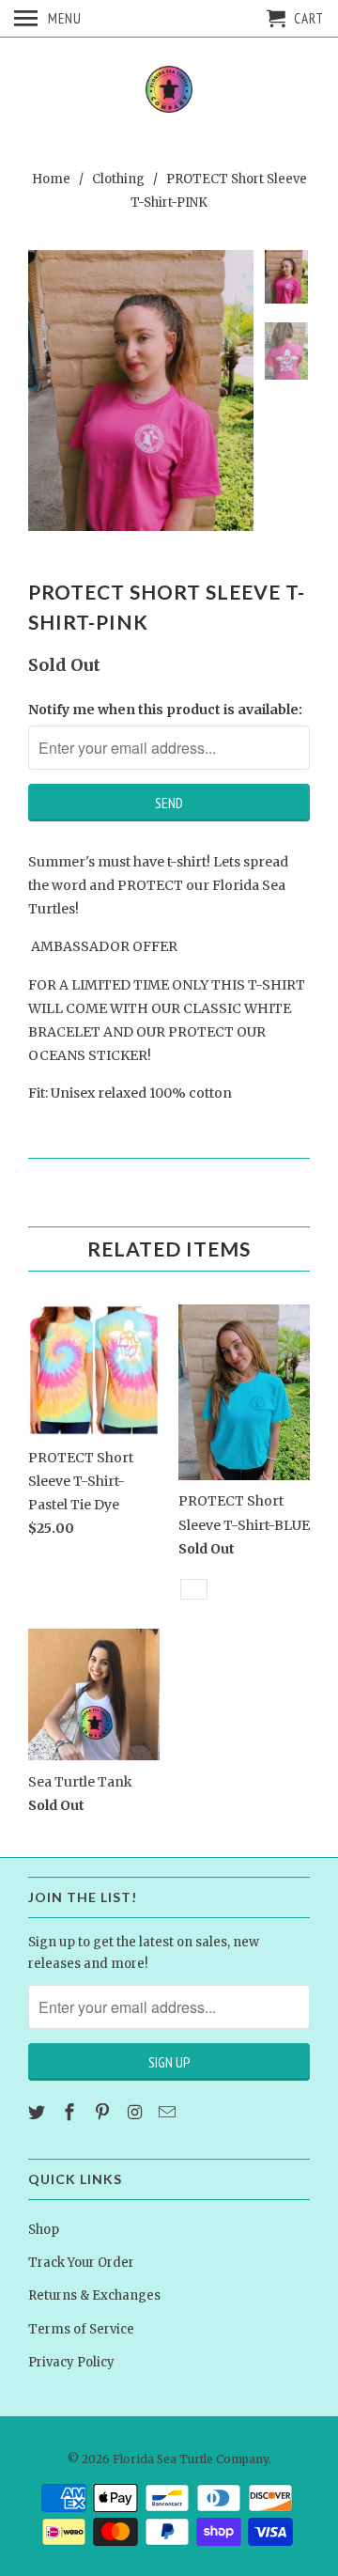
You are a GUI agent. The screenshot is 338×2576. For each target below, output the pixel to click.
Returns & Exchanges (94, 2295)
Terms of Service (81, 2329)
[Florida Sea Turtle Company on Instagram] (136, 2112)
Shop (44, 2230)
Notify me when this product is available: (165, 710)
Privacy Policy (71, 2362)
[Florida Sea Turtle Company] (169, 91)
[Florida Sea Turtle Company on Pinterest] (104, 2112)
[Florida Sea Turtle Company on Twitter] (38, 2112)
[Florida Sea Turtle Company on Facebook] (71, 2112)
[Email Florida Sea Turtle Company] (169, 2112)
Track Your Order (81, 2263)
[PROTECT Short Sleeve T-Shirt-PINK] (141, 390)
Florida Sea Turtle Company (191, 2459)
